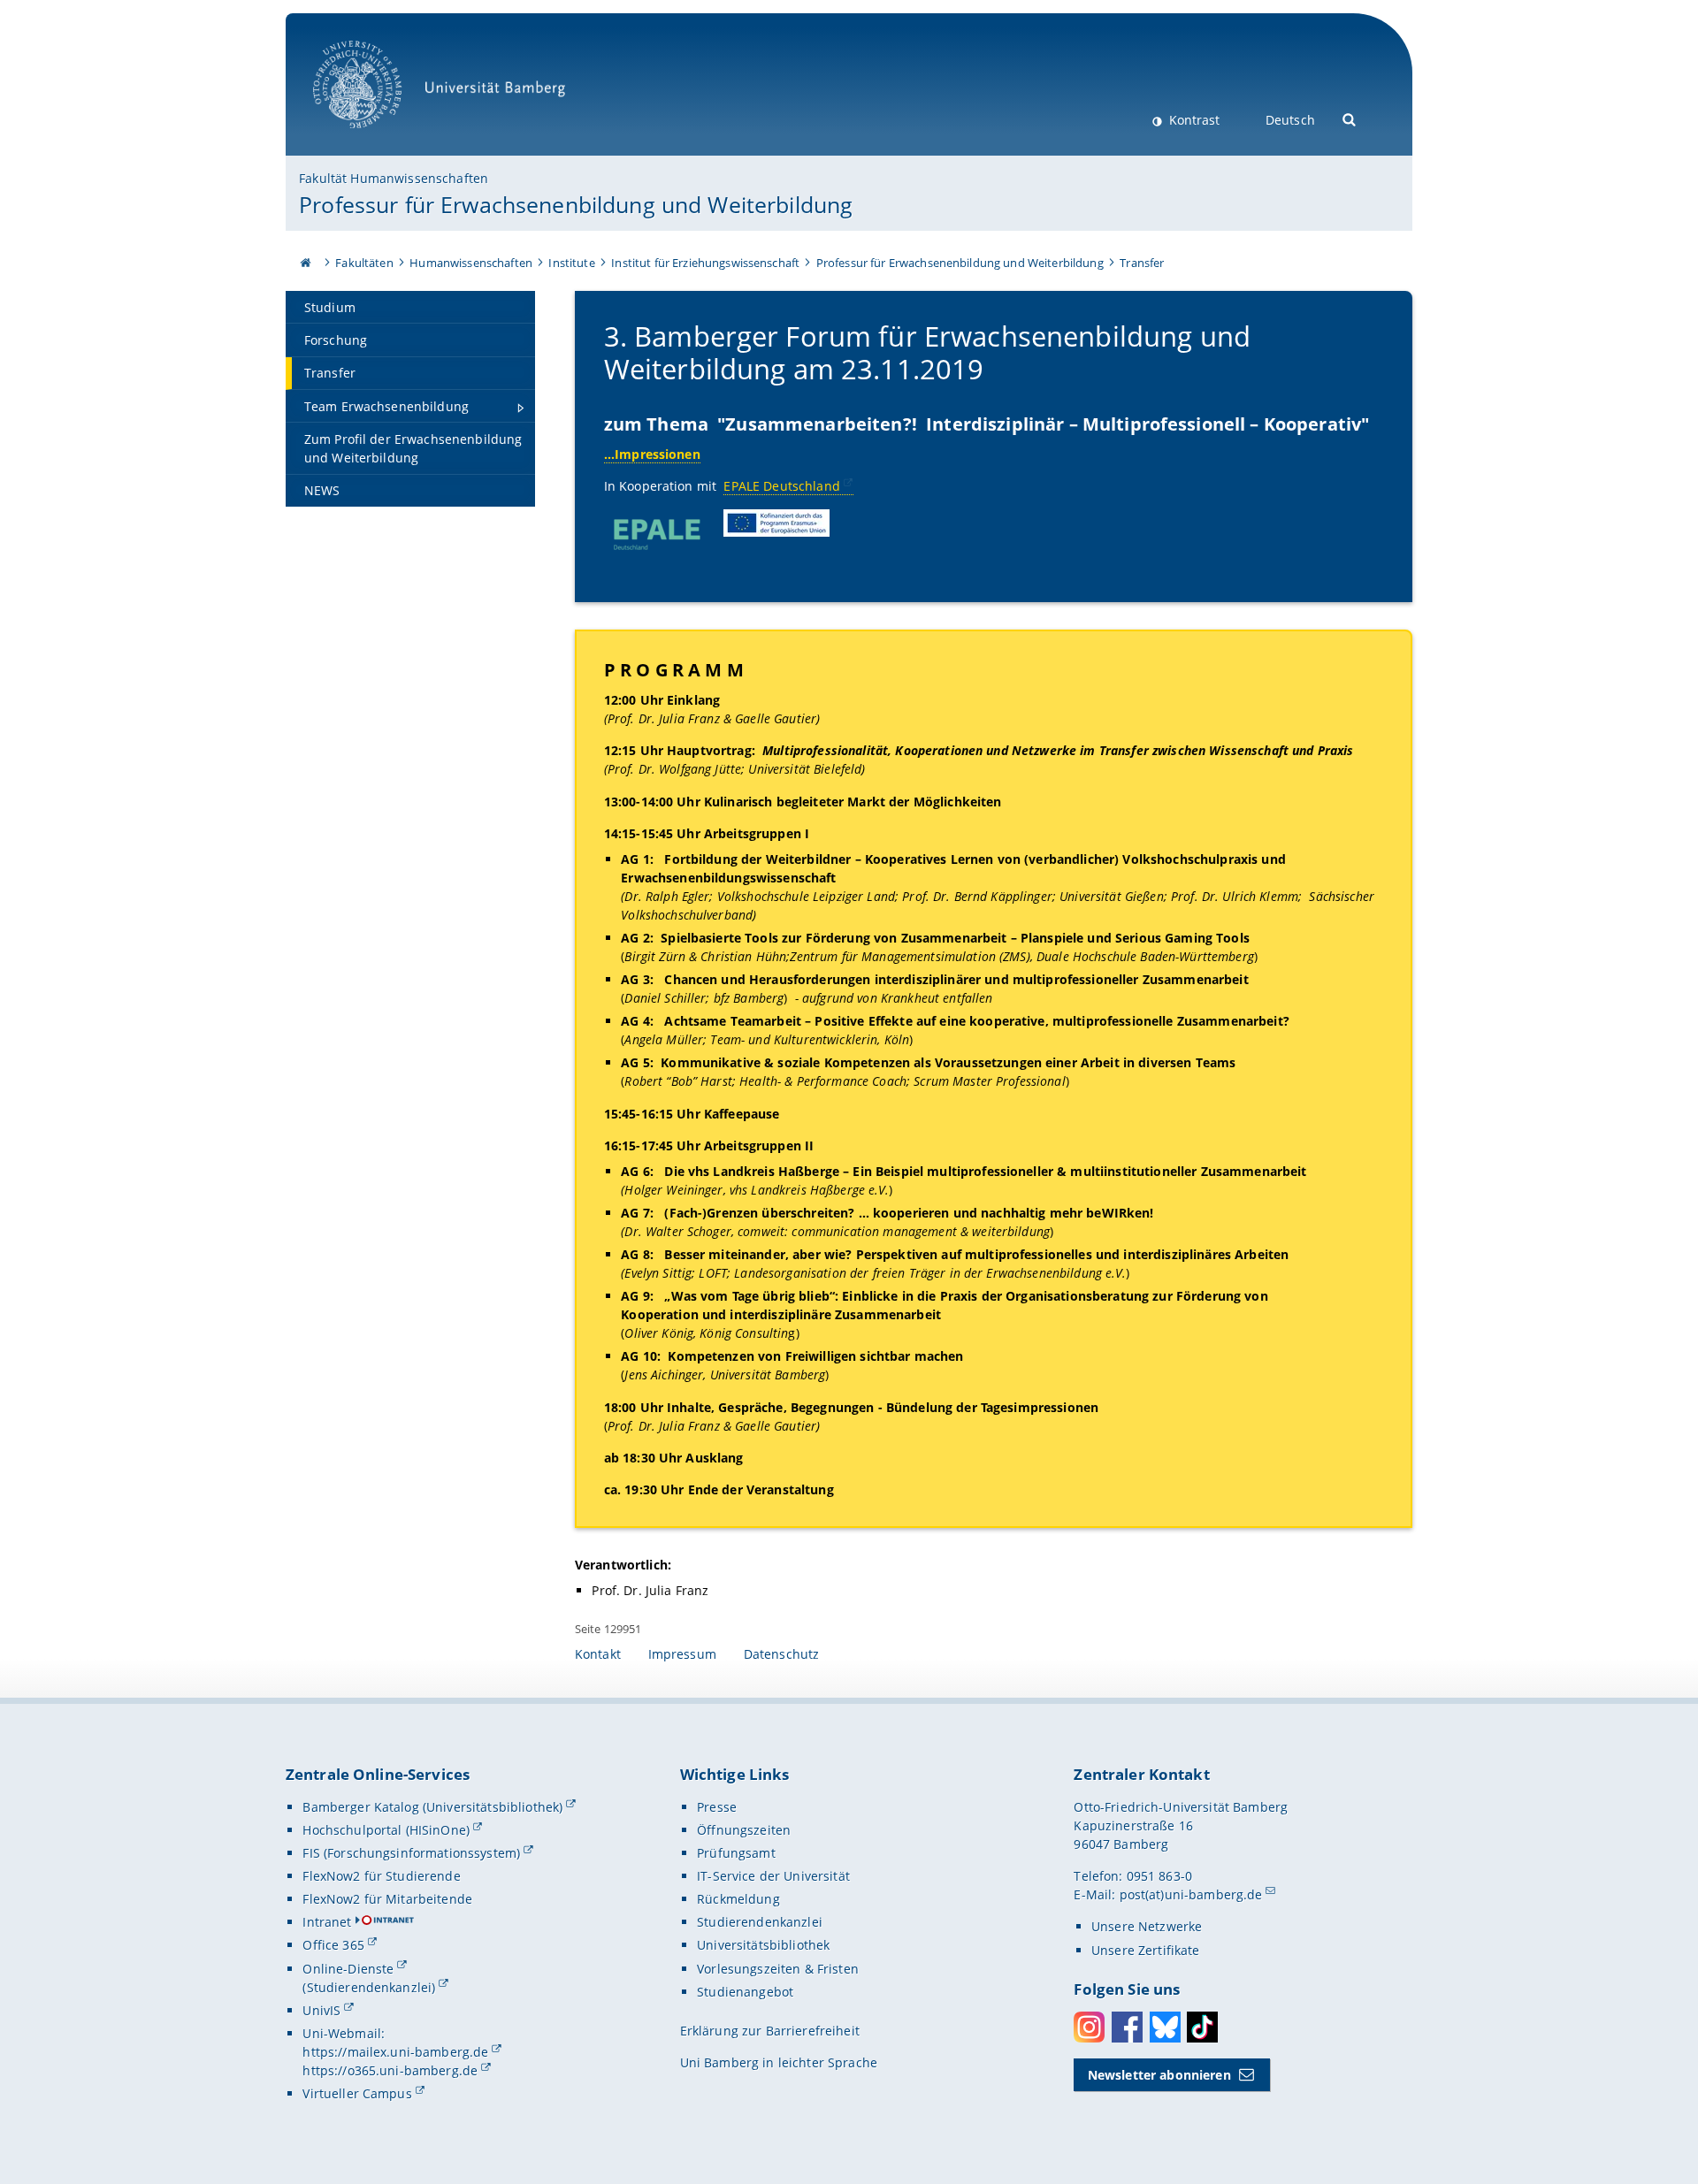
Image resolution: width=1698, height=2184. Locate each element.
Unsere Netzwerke (1147, 1926)
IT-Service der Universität (773, 1876)
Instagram (1089, 2027)
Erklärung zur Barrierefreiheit (770, 2031)
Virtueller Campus (357, 2093)
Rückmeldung (738, 1899)
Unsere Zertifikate (1146, 1950)
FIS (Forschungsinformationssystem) (411, 1853)
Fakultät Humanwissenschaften (394, 178)
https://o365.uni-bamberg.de (390, 2070)
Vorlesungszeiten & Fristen (778, 1969)
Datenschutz (782, 1654)
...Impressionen (652, 454)
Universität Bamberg (375, 137)
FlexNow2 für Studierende (381, 1876)
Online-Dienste (348, 1969)
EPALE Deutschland (781, 486)
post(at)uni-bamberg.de (1191, 1894)
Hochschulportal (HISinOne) (386, 1830)
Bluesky (1165, 2027)
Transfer (1142, 263)
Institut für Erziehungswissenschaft (705, 263)
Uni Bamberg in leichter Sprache (779, 2062)
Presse (717, 1807)
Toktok (1202, 2027)
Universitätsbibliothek (763, 1945)
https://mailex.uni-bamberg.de (395, 2052)
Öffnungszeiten (744, 1830)
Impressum (682, 1654)
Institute (571, 263)
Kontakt (598, 1654)
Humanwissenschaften (471, 263)
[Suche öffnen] (1350, 118)
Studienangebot (745, 1992)
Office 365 (333, 1945)
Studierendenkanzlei (760, 1922)
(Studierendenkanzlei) (369, 1987)
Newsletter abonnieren (1159, 2075)
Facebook (1127, 2027)
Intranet (327, 1922)
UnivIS (321, 2010)
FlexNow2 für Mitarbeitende (387, 1899)
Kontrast (1193, 120)
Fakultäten (364, 263)
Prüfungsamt (736, 1853)
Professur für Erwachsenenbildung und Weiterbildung (576, 204)
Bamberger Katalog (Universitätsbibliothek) (432, 1807)
